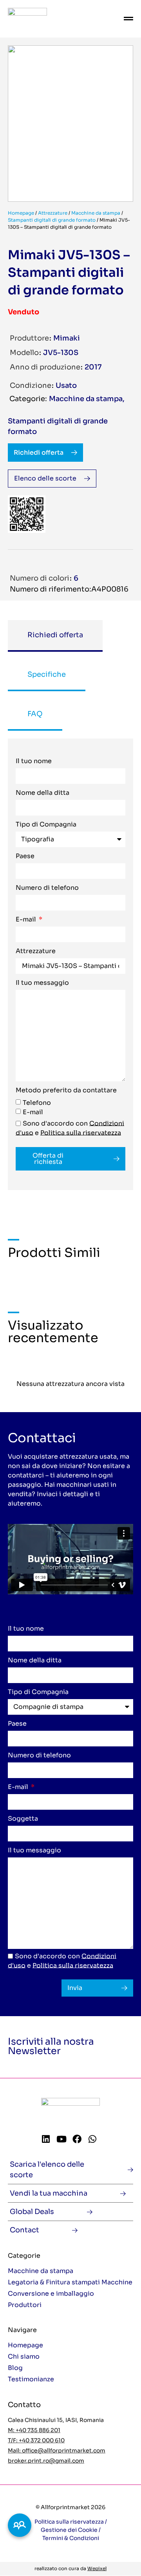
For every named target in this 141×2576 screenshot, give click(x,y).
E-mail (27, 920)
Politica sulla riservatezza (81, 1132)
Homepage (21, 213)
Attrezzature (53, 213)
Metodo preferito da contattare (66, 1091)
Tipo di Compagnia (46, 825)
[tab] (55, 636)
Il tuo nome (34, 762)
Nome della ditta (42, 793)
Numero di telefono (47, 888)
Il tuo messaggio (42, 983)
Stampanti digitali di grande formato (52, 220)
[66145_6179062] (70, 124)
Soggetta (23, 1819)
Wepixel (97, 2568)
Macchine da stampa (96, 213)
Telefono (37, 1102)
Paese (25, 857)
